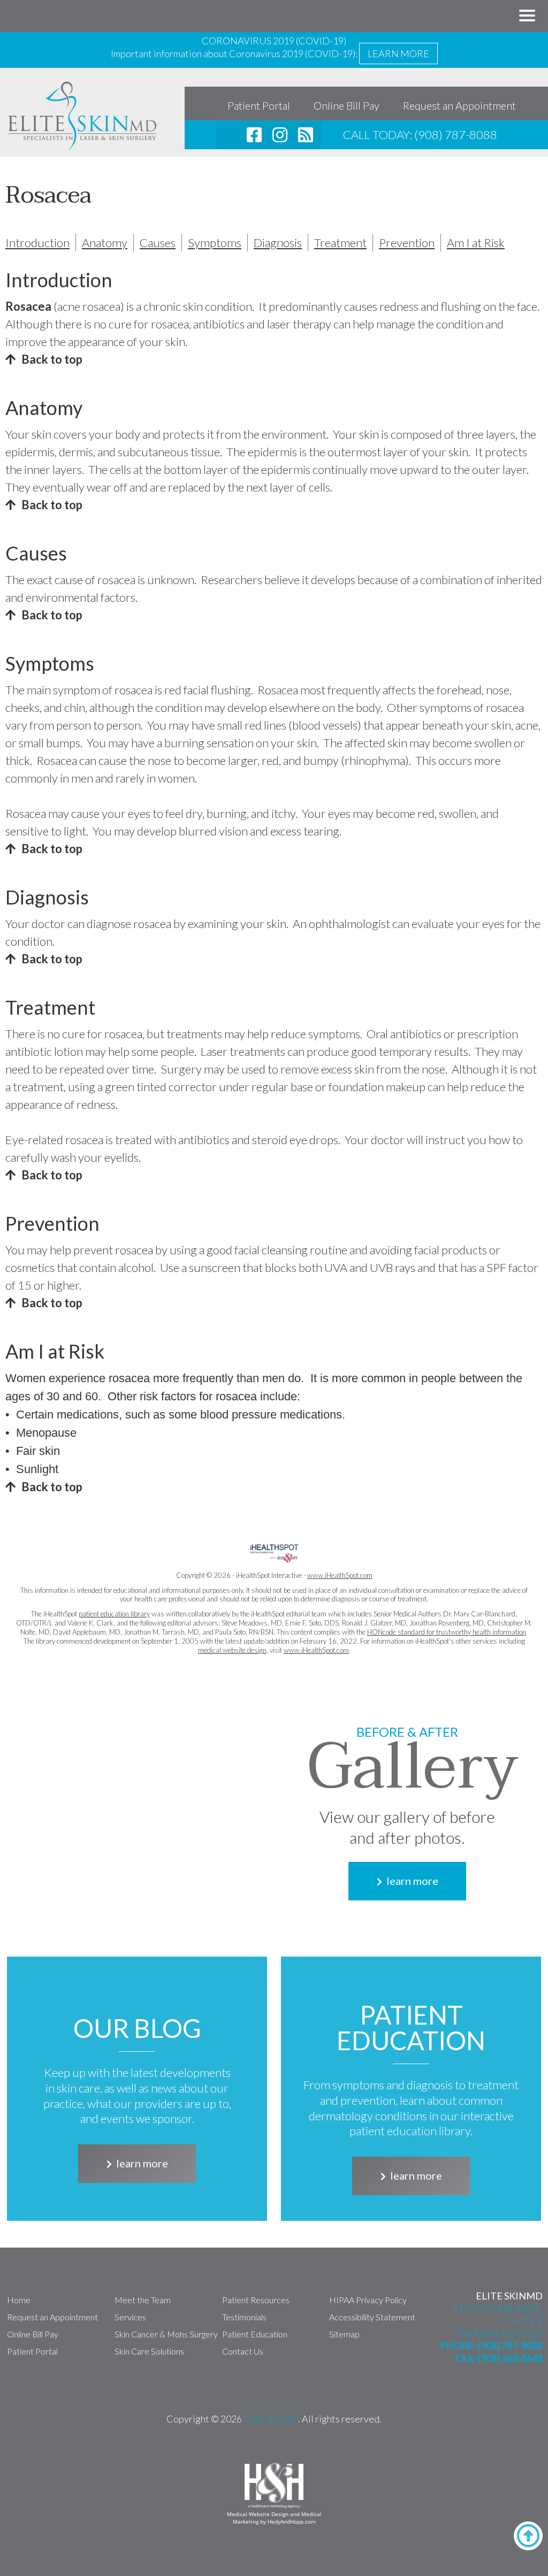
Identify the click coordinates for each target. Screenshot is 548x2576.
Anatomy (105, 243)
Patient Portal (259, 105)
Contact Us (243, 2351)
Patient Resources (256, 2300)
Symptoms (215, 243)
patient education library (114, 1614)
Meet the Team (143, 2300)
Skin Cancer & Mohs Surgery (166, 2334)
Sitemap (344, 2334)
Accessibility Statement (372, 2317)
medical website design (232, 1650)
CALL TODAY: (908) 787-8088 (420, 135)
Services (130, 2317)
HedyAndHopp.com (292, 2521)
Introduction (37, 243)
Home (19, 2300)
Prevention (407, 243)
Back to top (52, 359)
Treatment (340, 243)
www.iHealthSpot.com (340, 1575)
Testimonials (244, 2317)
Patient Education (255, 2334)
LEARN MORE (398, 53)
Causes (158, 243)
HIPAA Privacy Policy (368, 2300)
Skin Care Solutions (149, 2351)
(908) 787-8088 (510, 2345)
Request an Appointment (459, 105)
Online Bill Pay (347, 105)
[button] (527, 16)
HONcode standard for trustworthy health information (447, 1632)
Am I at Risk (476, 243)
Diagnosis (278, 243)
